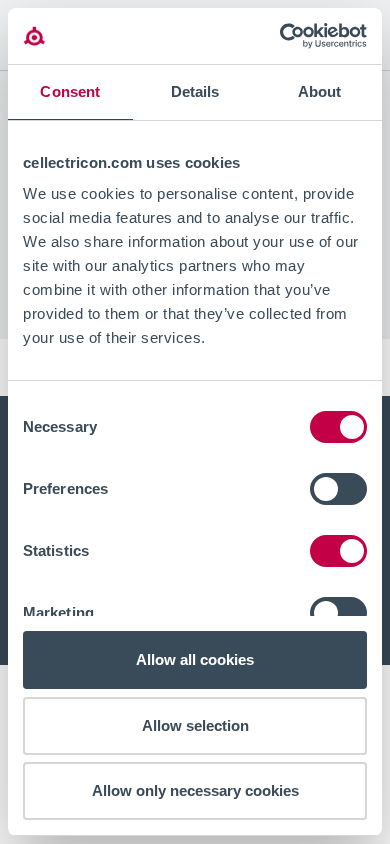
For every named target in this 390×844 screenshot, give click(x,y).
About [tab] (320, 91)
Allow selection (195, 725)
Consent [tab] (70, 91)
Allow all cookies (195, 659)
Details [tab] (195, 91)
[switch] (338, 489)
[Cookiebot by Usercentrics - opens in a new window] (280, 36)
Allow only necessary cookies (195, 790)
